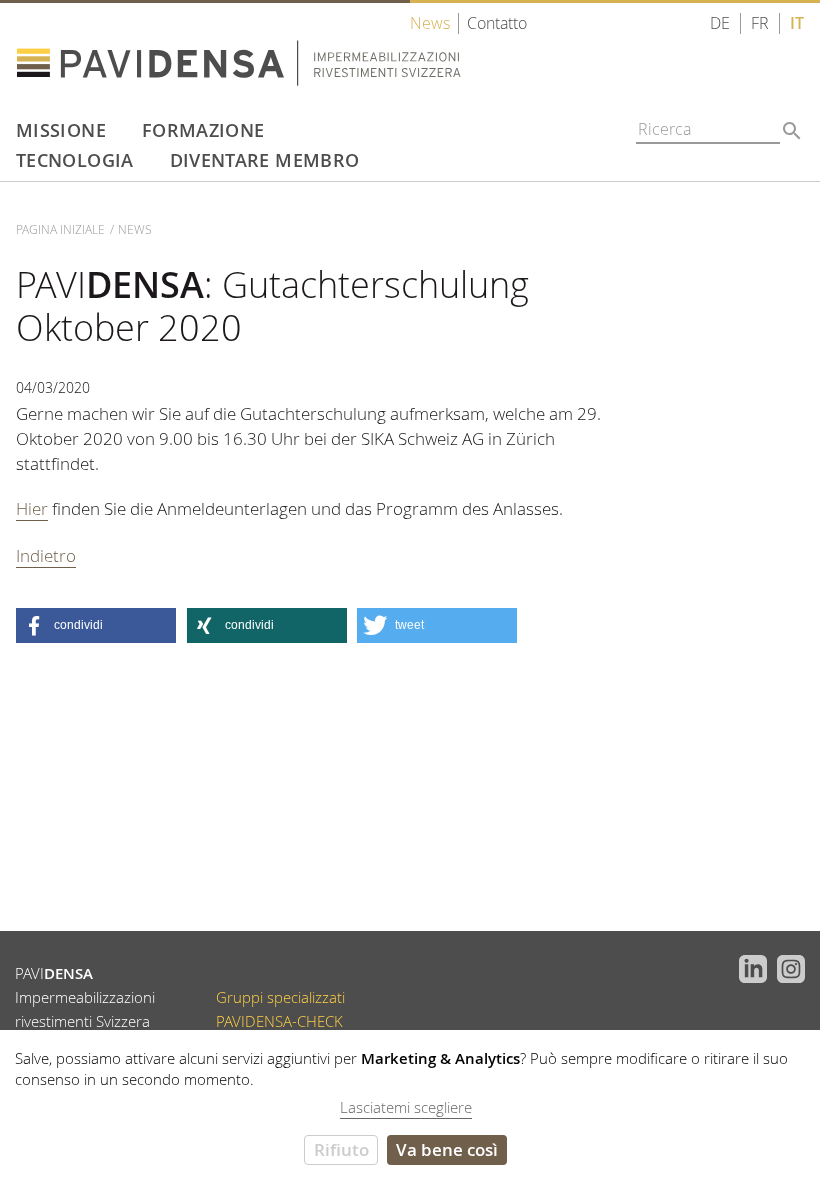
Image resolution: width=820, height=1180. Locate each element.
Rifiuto (341, 1149)
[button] (96, 625)
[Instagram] (786, 966)
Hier (32, 509)
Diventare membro (265, 160)
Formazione (203, 130)
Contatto (497, 23)
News (430, 23)
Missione (61, 130)
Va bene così (447, 1149)
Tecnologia (75, 160)
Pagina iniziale (60, 229)
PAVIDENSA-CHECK (279, 1021)
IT (797, 23)
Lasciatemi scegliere (406, 1107)
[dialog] (410, 1105)
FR (760, 23)
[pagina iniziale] (276, 54)
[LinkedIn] (747, 966)
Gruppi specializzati (280, 997)
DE (720, 23)
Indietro (46, 556)
